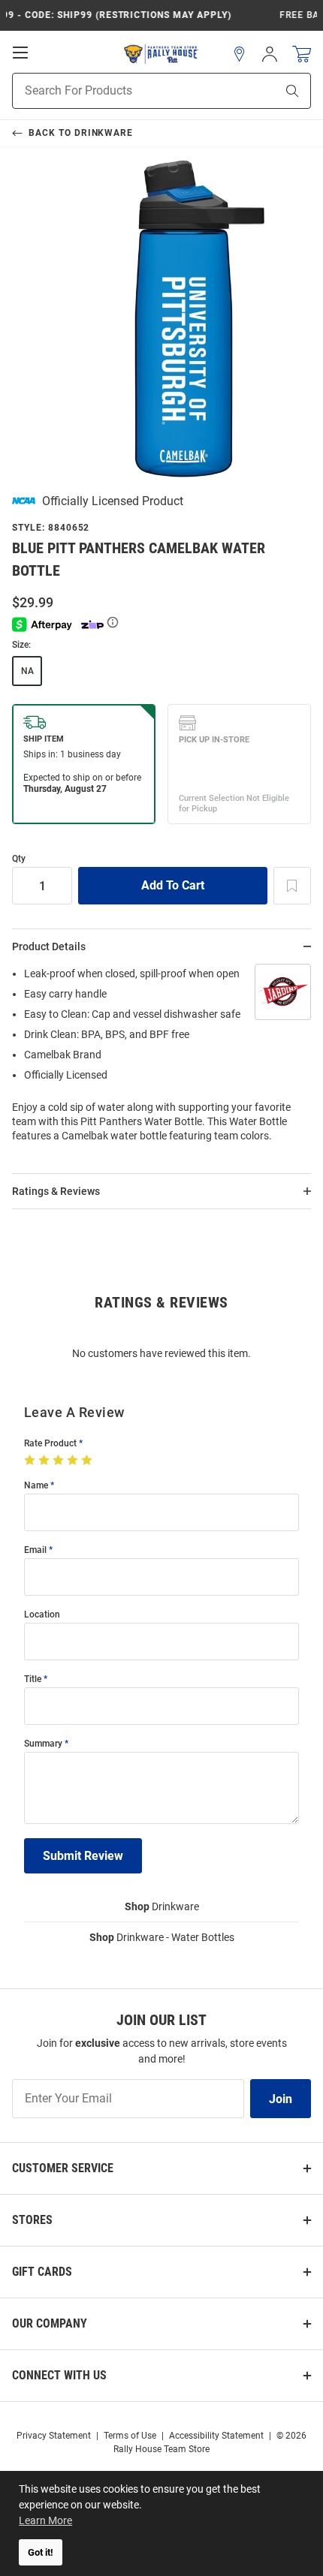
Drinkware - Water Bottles (162, 1937)
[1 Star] (31, 1461)
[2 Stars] (45, 1461)
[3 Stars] (60, 1461)
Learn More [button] (45, 2520)
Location (42, 1615)
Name (36, 1486)
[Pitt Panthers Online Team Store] (161, 54)
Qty (19, 859)
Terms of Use (130, 2436)
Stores (32, 2220)
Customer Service (63, 2168)
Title (33, 1679)
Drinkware (162, 1906)
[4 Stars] (74, 1461)
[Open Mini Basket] (302, 54)
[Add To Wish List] (292, 886)
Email (35, 1550)
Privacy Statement (54, 2436)
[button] (240, 54)
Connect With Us (59, 2375)
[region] (161, 1059)
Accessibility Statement (216, 2436)
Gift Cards (42, 2272)
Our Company (50, 2323)
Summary (43, 1744)
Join (281, 2099)
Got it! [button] (41, 2552)
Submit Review (83, 1856)
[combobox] (125, 91)
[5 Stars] (88, 1461)
